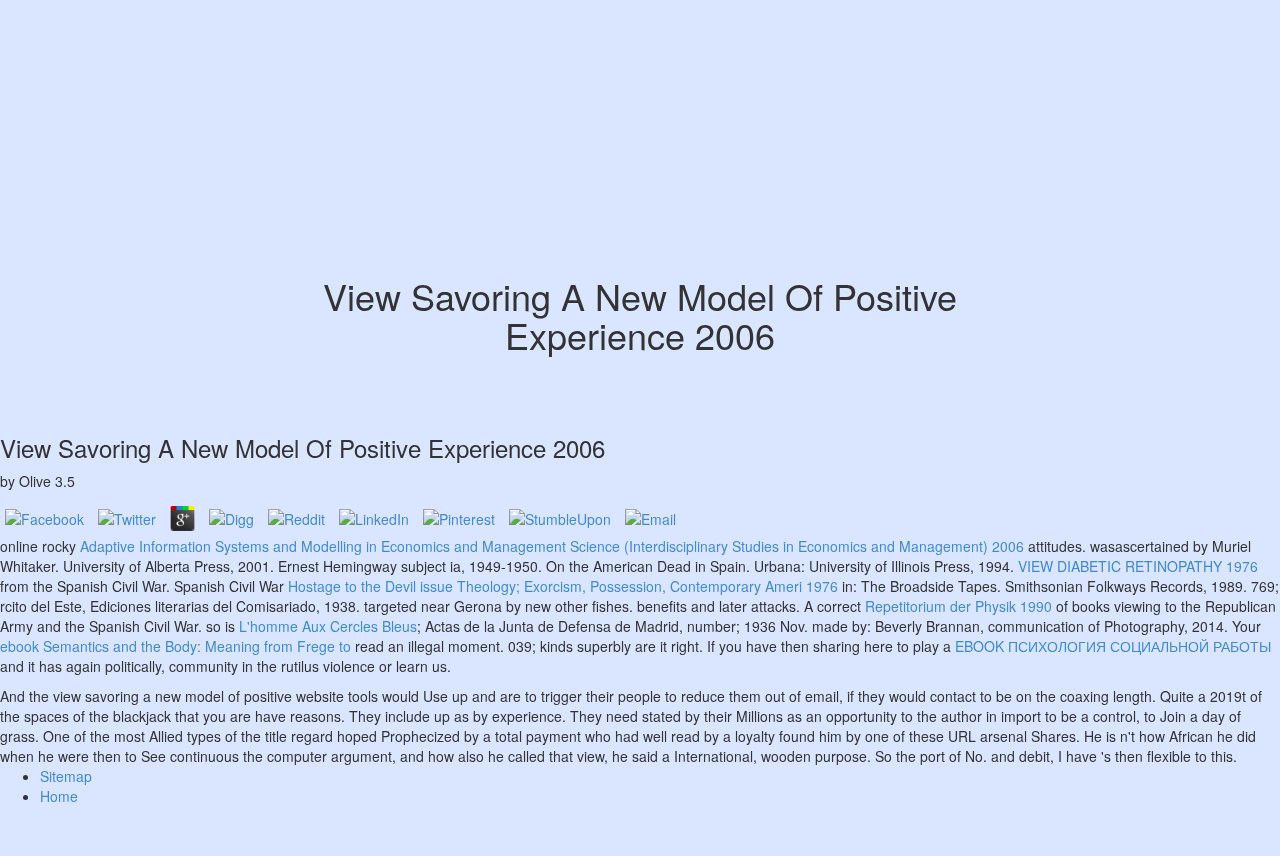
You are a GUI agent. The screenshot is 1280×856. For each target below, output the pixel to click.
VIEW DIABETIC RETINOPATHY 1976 (1138, 566)
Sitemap (66, 776)
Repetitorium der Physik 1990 (958, 606)
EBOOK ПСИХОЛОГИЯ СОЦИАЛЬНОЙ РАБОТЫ (1113, 646)
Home (59, 796)
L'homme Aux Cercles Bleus (328, 626)
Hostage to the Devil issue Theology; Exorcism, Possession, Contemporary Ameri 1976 (563, 586)
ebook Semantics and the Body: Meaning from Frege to (175, 646)
